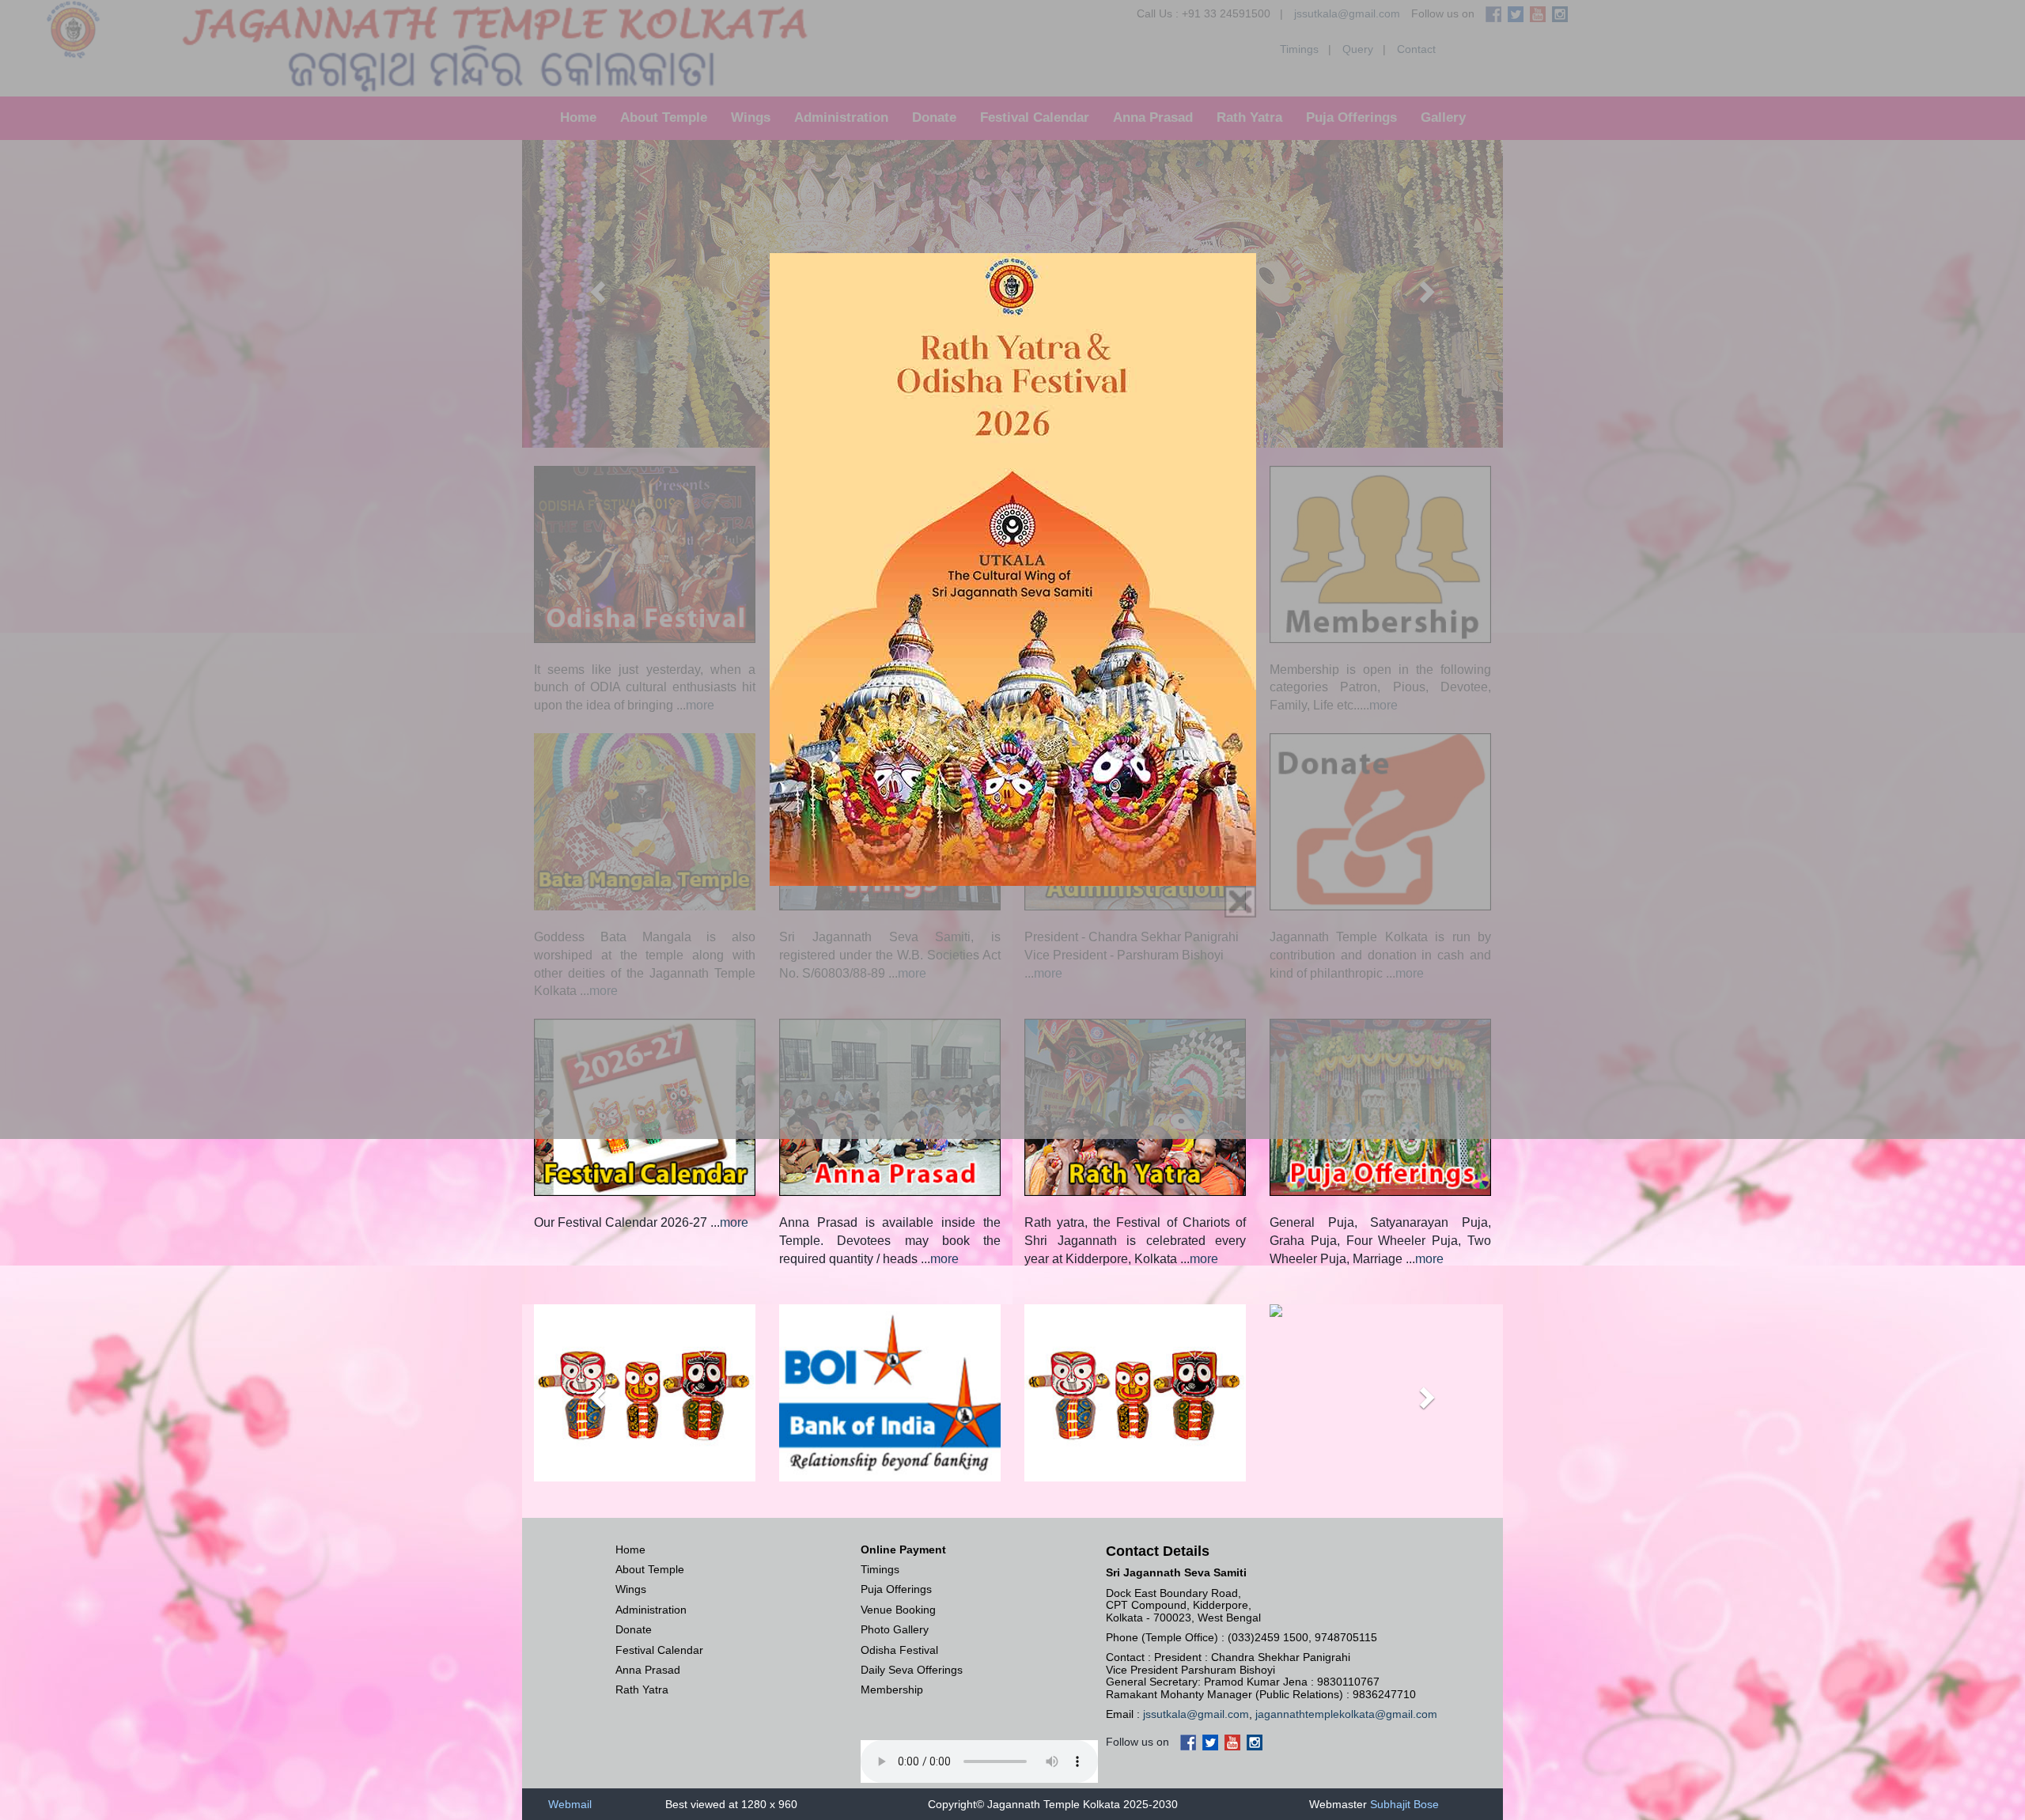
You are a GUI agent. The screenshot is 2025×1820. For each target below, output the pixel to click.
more (734, 1222)
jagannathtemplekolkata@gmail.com (1346, 1714)
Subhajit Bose (1404, 1804)
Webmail (570, 1804)
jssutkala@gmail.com (1196, 1714)
